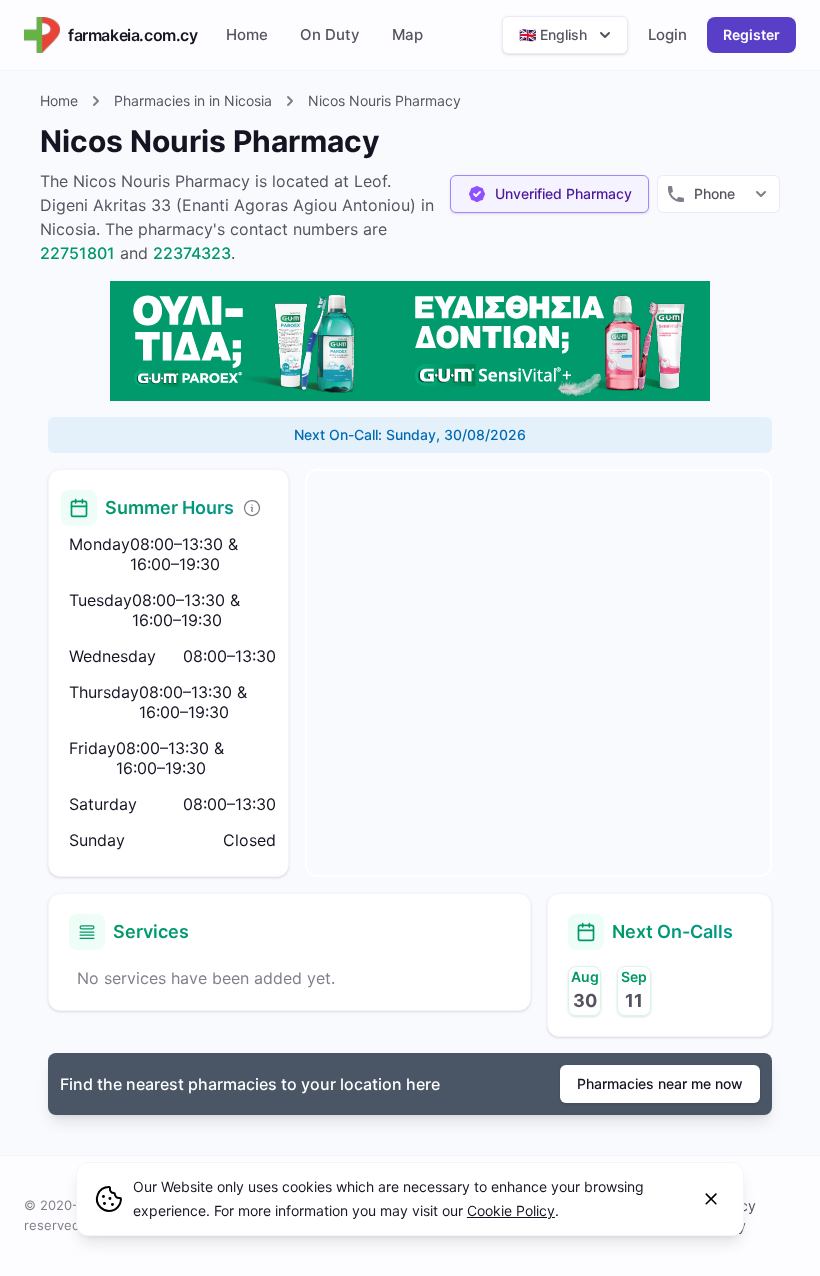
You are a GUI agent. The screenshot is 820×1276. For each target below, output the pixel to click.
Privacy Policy (731, 1215)
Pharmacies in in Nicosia (193, 100)
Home (247, 34)
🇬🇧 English (553, 34)
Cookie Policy (511, 1210)
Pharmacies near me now (660, 1083)
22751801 (77, 253)
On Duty (330, 34)
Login (667, 34)
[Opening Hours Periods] (252, 508)
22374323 (192, 253)
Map (407, 34)
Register (751, 34)
